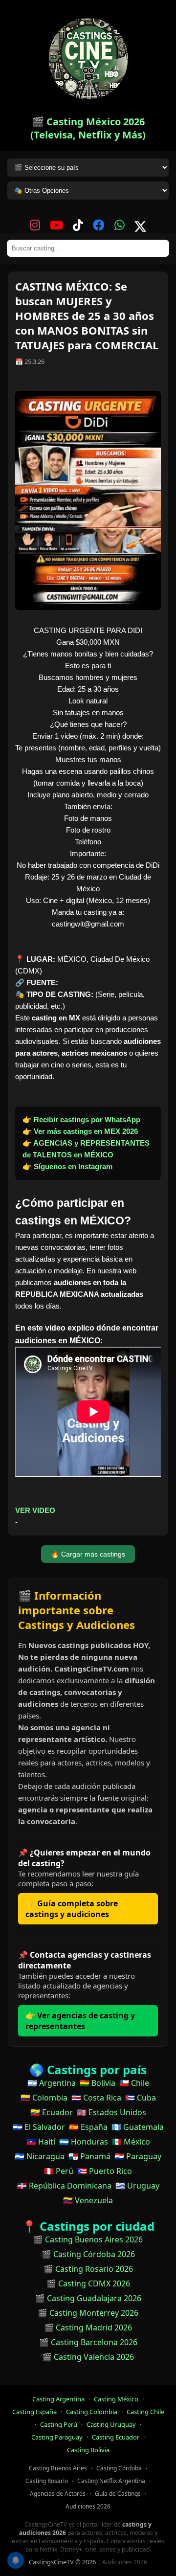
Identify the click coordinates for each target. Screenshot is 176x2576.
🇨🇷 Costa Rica (96, 2098)
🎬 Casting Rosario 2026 (88, 2269)
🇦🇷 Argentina (52, 2083)
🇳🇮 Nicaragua (40, 2156)
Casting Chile (145, 2412)
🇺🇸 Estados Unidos (111, 2112)
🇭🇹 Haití (41, 2142)
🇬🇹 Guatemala (138, 2127)
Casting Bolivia (88, 2450)
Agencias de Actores (58, 2494)
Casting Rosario (47, 2481)
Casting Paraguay (57, 2437)
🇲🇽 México (131, 2142)
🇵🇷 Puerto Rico (105, 2171)
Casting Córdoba (119, 2468)
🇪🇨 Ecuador (52, 2112)
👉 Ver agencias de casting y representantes (80, 2021)
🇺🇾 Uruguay (137, 2186)
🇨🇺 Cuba (141, 2098)
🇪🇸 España (88, 2127)
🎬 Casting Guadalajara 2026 (88, 2298)
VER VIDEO (35, 1510)
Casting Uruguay (111, 2424)
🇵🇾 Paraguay (138, 2156)
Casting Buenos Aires (58, 2468)
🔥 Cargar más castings (88, 1554)
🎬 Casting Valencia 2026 (88, 2357)
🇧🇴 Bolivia (98, 2083)
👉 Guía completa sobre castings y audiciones (72, 1909)
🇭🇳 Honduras (84, 2142)
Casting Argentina (58, 2399)
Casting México (116, 2399)
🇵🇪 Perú (59, 2171)
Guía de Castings (118, 2494)
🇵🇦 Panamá (89, 2156)
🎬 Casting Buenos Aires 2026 (88, 2239)
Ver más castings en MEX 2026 (86, 1131)
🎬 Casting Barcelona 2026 (88, 2342)
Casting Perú (59, 2424)
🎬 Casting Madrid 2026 (88, 2327)
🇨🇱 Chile (134, 2083)
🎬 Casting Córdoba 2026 (88, 2254)
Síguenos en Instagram (73, 1166)
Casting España (34, 2412)
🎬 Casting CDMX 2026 (88, 2283)
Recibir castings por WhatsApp (87, 1119)
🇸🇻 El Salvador (39, 2127)
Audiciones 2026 (88, 2506)
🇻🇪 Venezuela (88, 2200)
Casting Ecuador (116, 2437)
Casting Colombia (92, 2412)
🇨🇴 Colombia (44, 2098)
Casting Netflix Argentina (111, 2481)
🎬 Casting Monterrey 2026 (88, 2313)
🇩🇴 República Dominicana (64, 2186)
